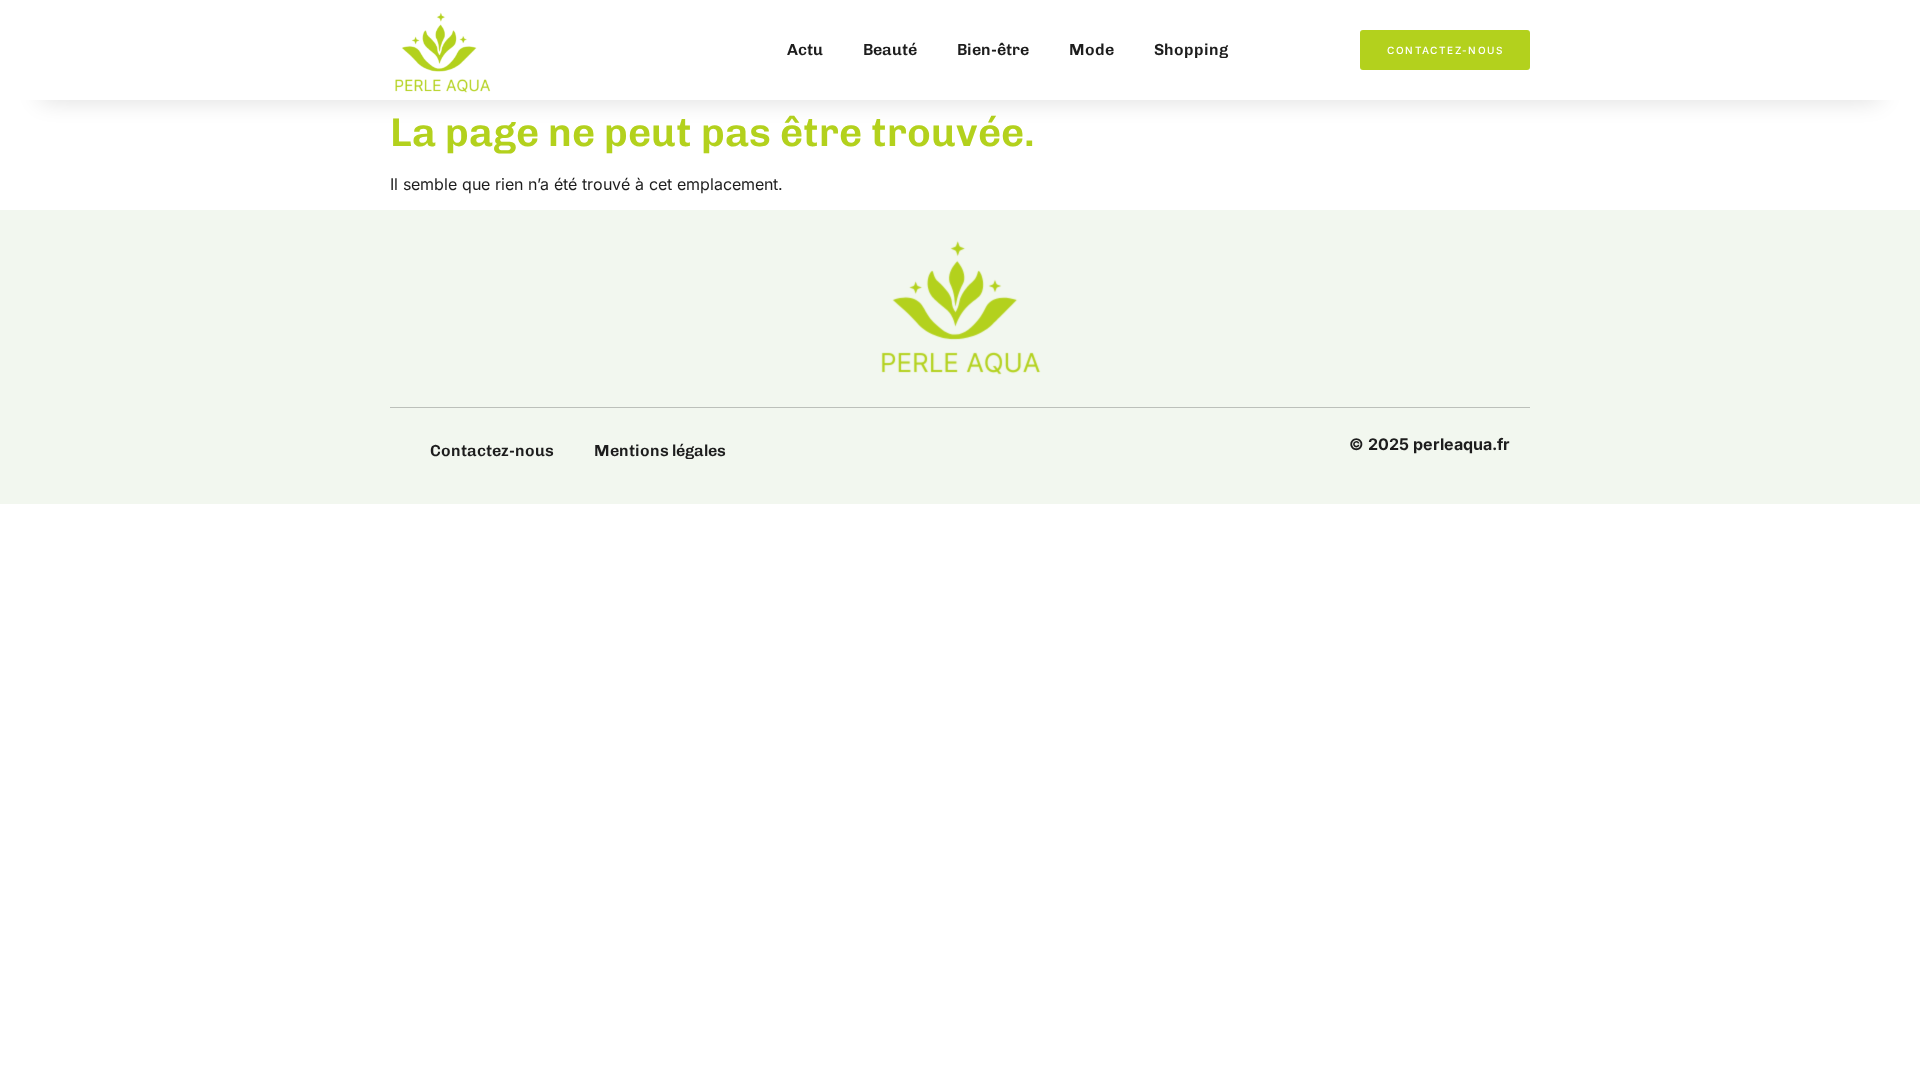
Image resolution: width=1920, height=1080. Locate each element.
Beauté (890, 49)
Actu (805, 49)
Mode (1091, 49)
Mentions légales (660, 450)
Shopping (1191, 49)
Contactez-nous (492, 450)
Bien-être (993, 49)
